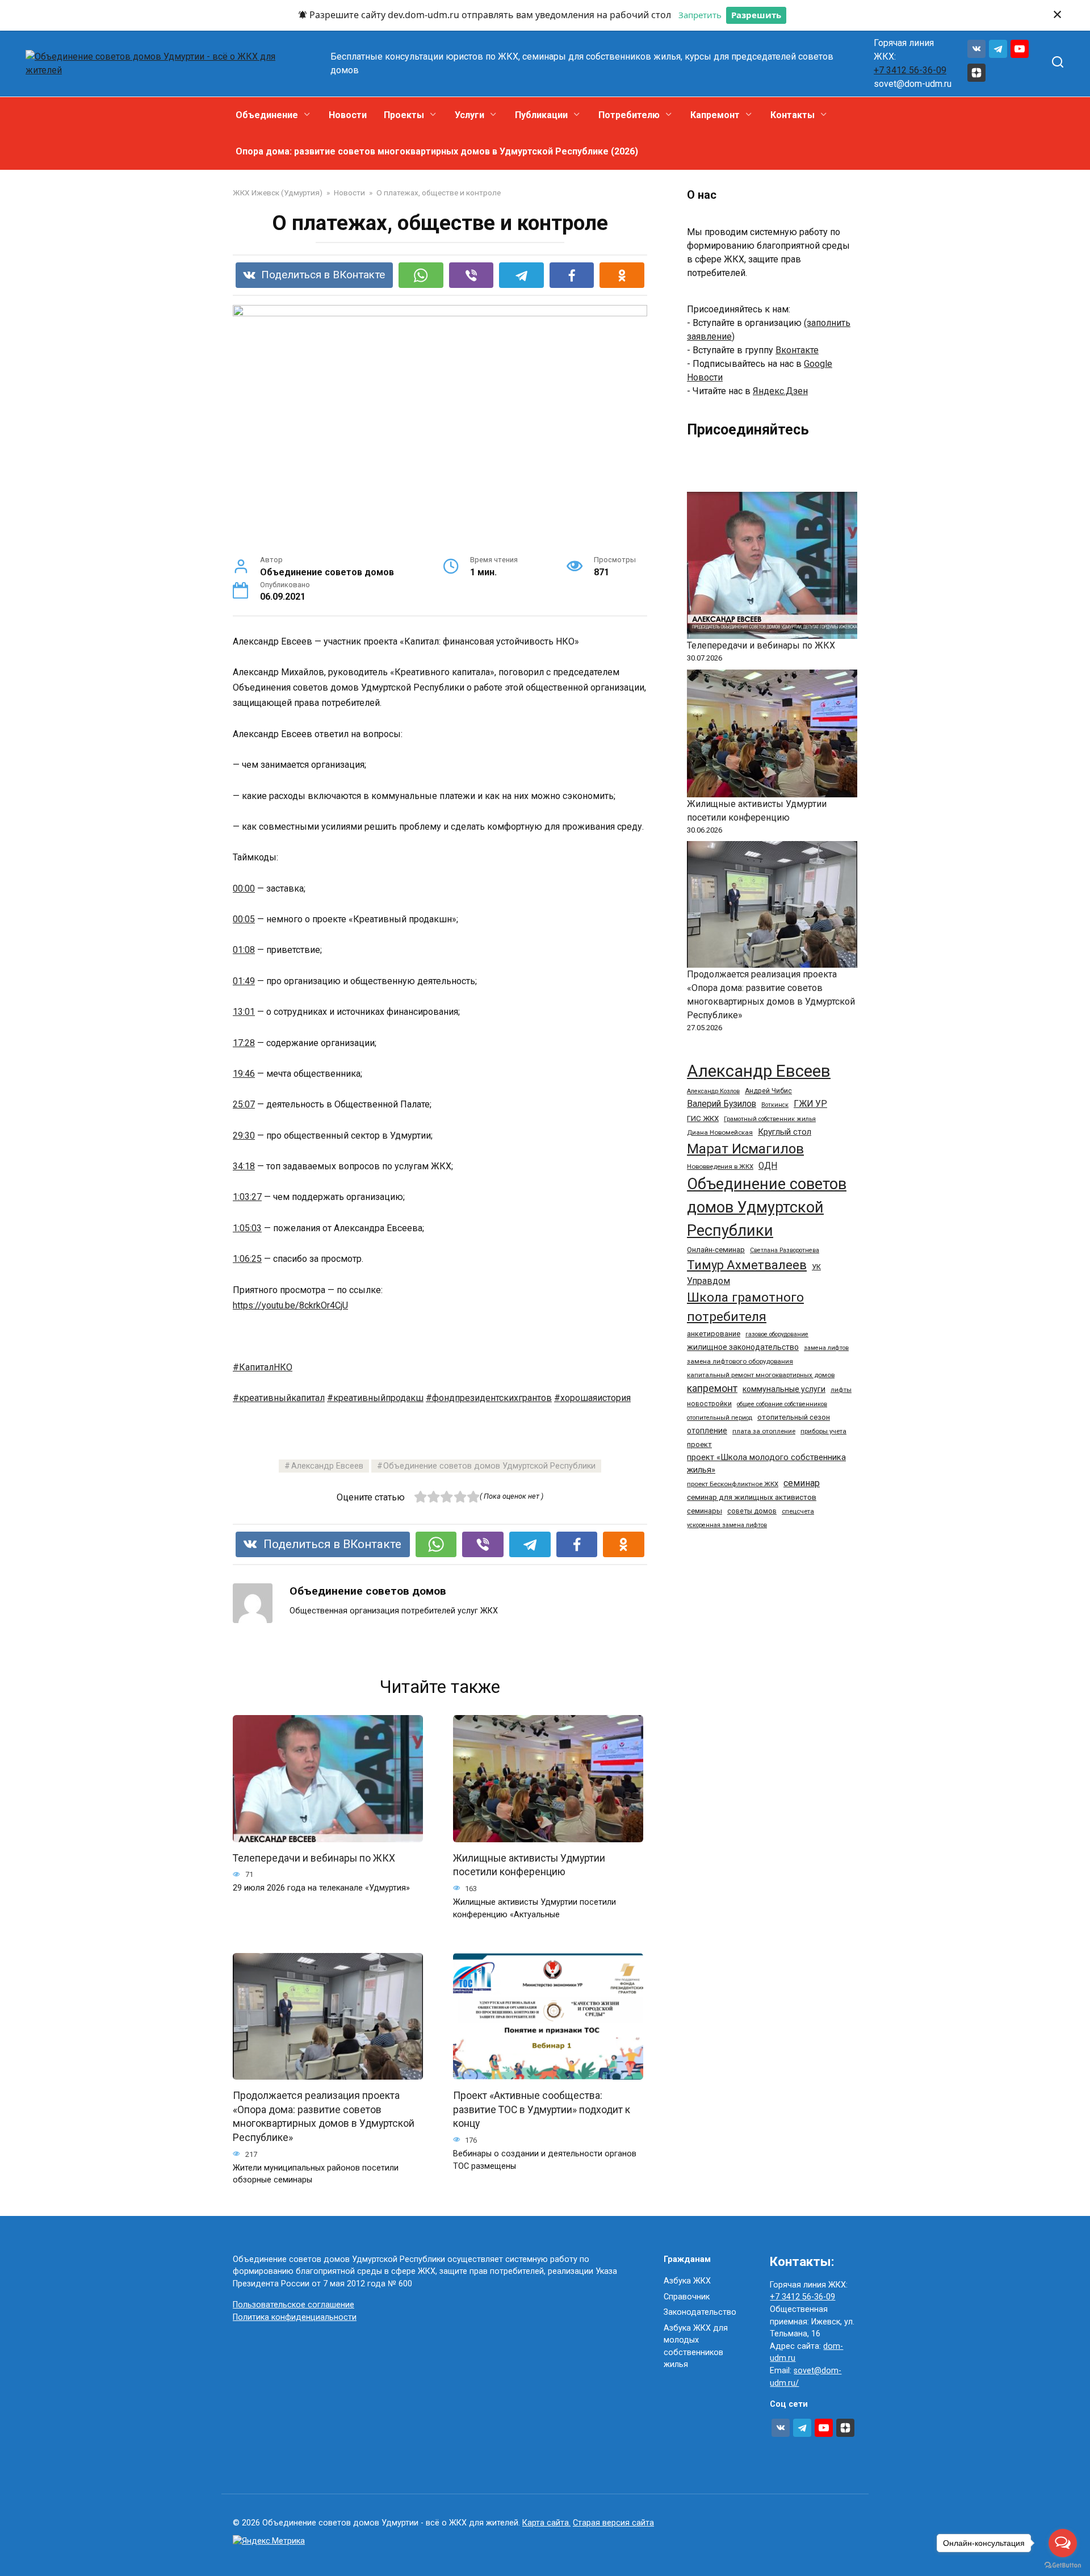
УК (816, 1267)
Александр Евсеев (327, 1466)
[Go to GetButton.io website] (1063, 2565)
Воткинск (775, 1105)
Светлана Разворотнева (785, 1250)
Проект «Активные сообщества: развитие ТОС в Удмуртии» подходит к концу (542, 2109)
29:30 (244, 1136)
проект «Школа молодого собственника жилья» (766, 1463)
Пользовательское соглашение (294, 2305)
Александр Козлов (713, 1091)
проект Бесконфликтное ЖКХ (733, 1484)
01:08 (244, 950)
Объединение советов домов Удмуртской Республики (489, 1466)
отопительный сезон (794, 1417)
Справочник (687, 2297)
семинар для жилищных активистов (752, 1497)
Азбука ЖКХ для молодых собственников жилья (696, 2347)
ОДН (768, 1166)
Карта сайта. (546, 2523)
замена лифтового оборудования (740, 1361)
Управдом (708, 1281)
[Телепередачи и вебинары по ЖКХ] (772, 565)
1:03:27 (247, 1197)
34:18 (244, 1166)
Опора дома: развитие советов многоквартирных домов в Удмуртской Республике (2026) (437, 151)
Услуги (469, 115)
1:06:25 (247, 1259)
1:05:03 (247, 1228)
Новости (348, 115)
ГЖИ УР (810, 1104)
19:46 (244, 1074)
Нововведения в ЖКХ (720, 1166)
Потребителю (629, 115)
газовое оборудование (777, 1334)
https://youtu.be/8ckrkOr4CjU (290, 1305)
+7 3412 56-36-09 (910, 70)
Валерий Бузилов (722, 1104)
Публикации (541, 115)
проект (699, 1444)
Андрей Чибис (768, 1091)
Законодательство (700, 2312)
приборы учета (823, 1431)
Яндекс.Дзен (780, 391)
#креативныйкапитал (279, 1398)
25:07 (244, 1104)
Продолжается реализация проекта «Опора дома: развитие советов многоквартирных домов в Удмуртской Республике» (324, 2117)
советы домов (752, 1511)
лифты (841, 1390)
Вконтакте (797, 350)
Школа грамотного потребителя (745, 1307)
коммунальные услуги (784, 1389)
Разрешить (756, 15)
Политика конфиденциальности (295, 2317)
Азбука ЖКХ (687, 2281)
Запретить (700, 15)
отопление (707, 1431)
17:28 (244, 1043)
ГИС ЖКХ (703, 1118)
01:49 (244, 981)
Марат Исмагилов (745, 1149)
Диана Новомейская (720, 1132)
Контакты (793, 115)
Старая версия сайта (613, 2523)
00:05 (244, 919)
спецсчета (798, 1511)
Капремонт (715, 115)
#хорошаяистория (592, 1398)
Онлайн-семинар (716, 1250)
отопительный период (720, 1418)
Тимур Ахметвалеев (747, 1265)
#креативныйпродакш (375, 1398)
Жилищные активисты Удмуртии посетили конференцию (529, 1865)
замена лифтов (826, 1348)
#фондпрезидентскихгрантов (489, 1398)
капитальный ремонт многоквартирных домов (761, 1375)
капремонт (712, 1388)
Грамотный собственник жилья (770, 1119)
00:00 (244, 888)
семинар (802, 1483)
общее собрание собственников (782, 1404)
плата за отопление (764, 1431)
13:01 (244, 1012)
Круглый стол (785, 1132)
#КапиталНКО (263, 1367)
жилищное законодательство (743, 1347)
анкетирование (714, 1334)
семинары (705, 1511)
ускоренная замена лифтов (727, 1525)
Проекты (404, 115)
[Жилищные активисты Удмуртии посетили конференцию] (772, 733)
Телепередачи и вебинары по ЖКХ (314, 1858)
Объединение (267, 115)
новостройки (709, 1404)
